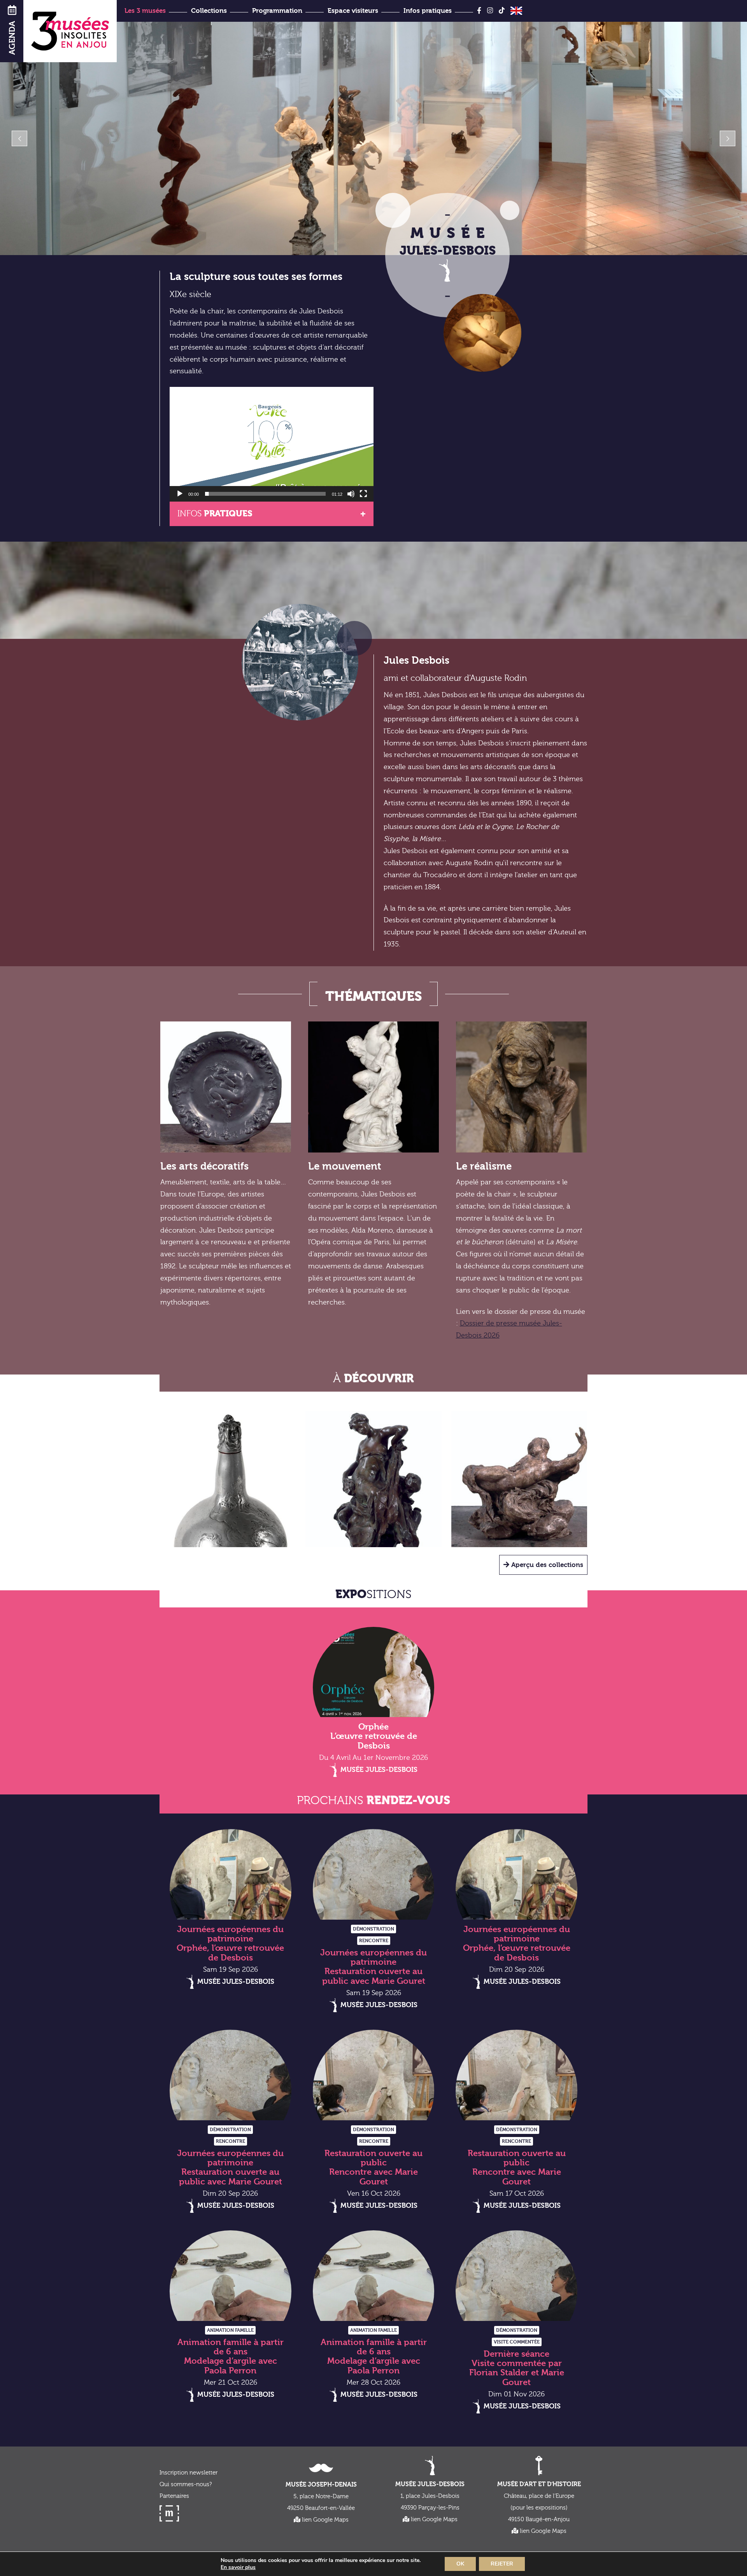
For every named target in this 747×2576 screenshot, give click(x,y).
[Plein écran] (363, 494)
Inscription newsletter (189, 2473)
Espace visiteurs (353, 11)
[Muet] (351, 494)
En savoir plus (238, 2567)
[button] (272, 444)
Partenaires (174, 2496)
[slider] (265, 494)
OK (460, 2564)
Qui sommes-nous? (186, 2484)
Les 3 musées (145, 11)
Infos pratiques (428, 11)
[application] (272, 444)
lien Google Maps (324, 2520)
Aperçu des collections (546, 1565)
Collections (209, 11)
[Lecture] (180, 494)
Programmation (277, 11)
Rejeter (502, 2564)
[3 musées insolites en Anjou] (70, 31)
